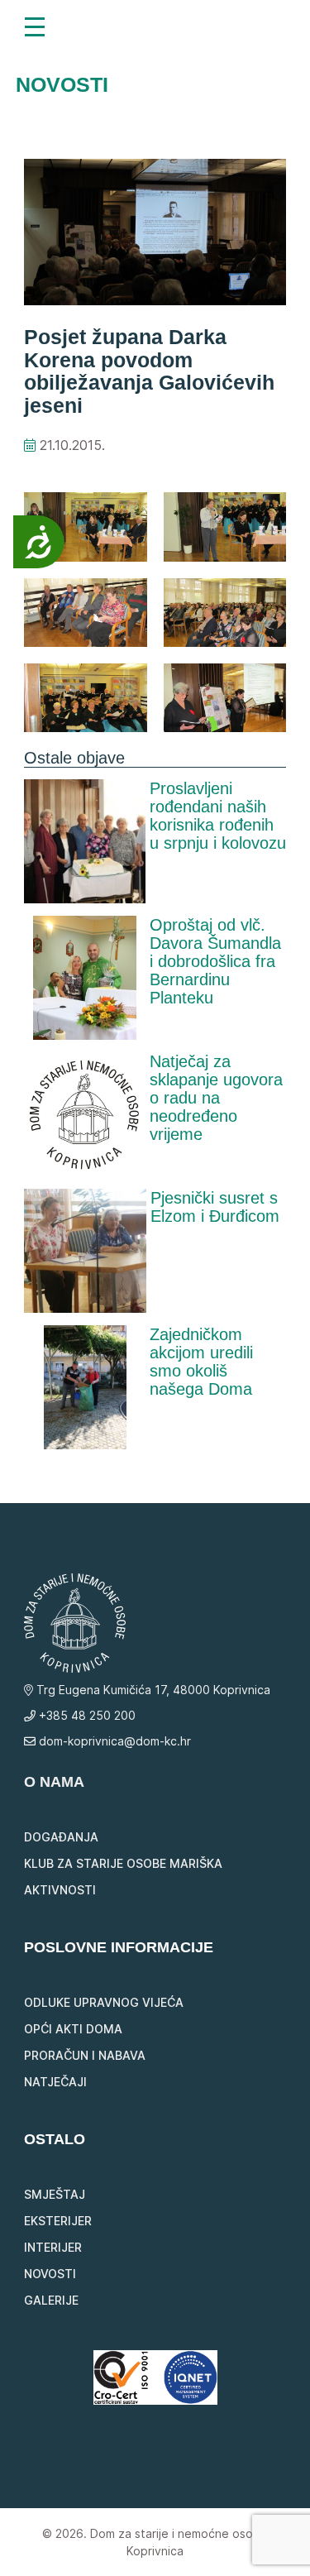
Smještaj (55, 2194)
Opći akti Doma (73, 2029)
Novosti (50, 2274)
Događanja (61, 1837)
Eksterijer (58, 2221)
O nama (54, 1782)
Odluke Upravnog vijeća (104, 2002)
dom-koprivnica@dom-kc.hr (113, 1741)
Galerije (51, 2300)
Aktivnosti (60, 1890)
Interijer (53, 2247)
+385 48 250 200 (86, 1715)
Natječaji (55, 2082)
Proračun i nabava (85, 2055)
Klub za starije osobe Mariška (123, 1863)
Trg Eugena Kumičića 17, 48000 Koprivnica (152, 1690)
